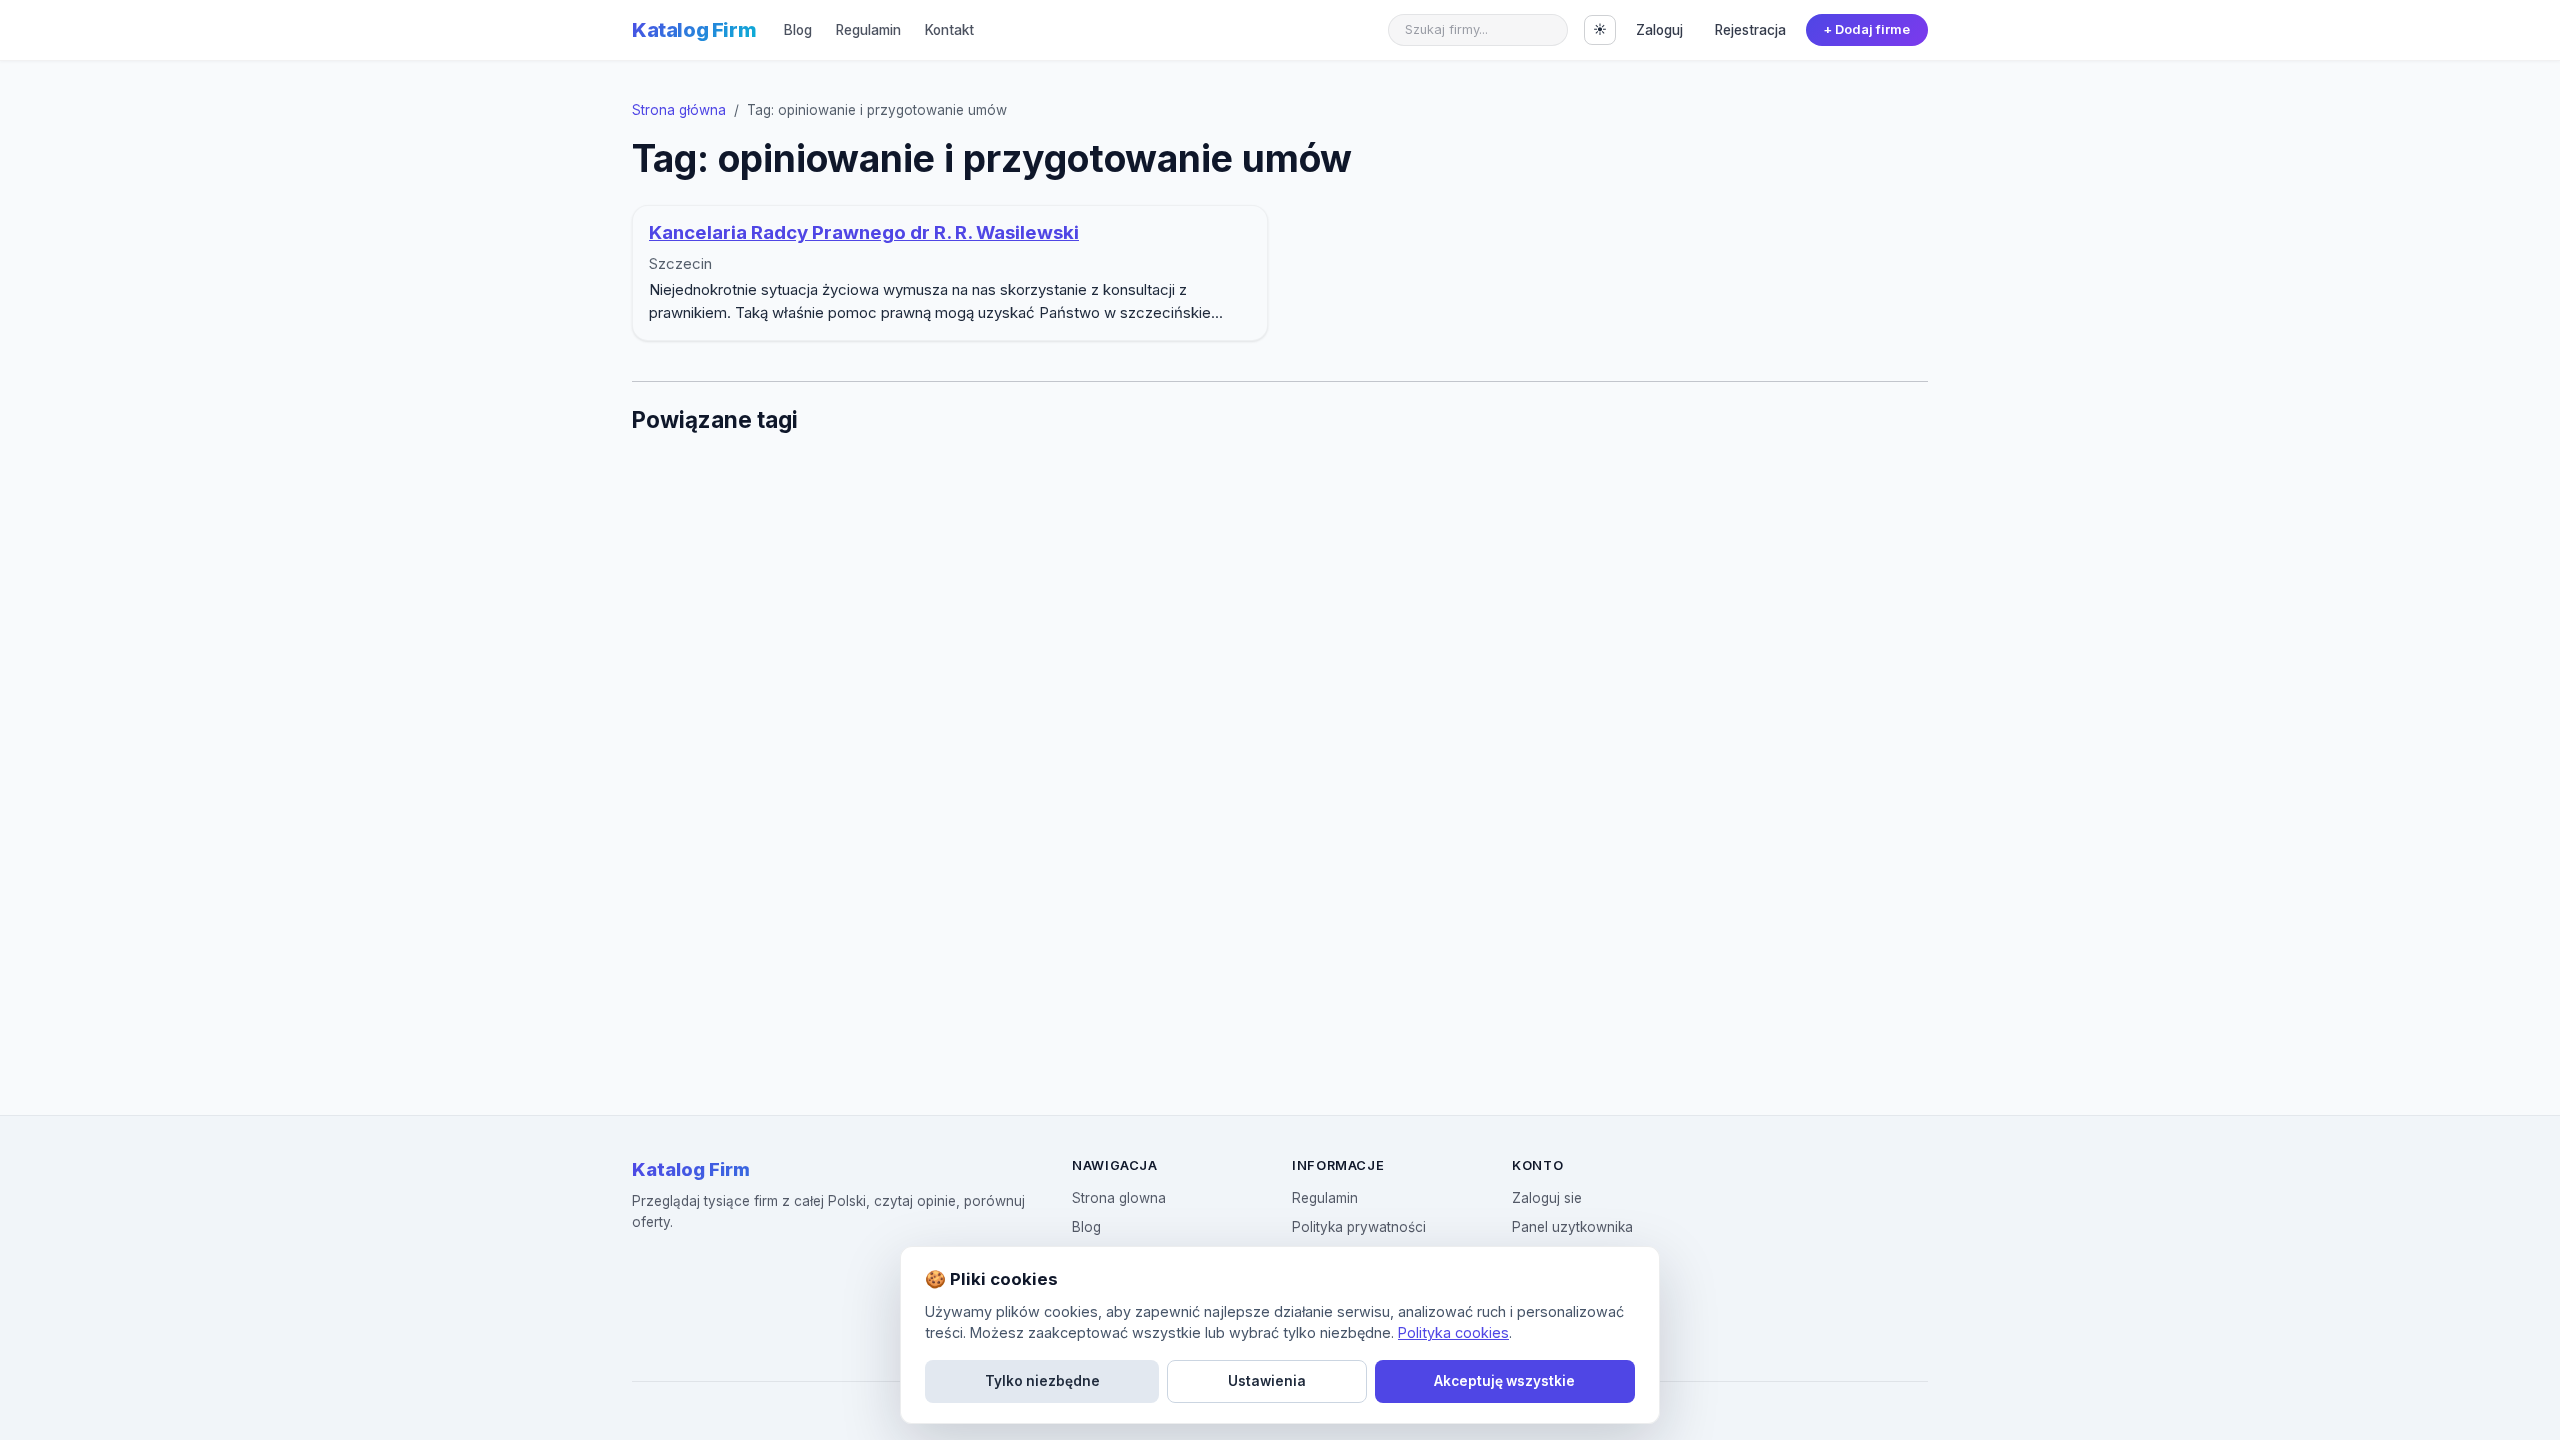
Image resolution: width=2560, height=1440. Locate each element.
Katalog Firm (694, 30)
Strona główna (679, 110)
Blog (798, 30)
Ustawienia (1267, 1381)
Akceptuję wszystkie (1504, 1381)
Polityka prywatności (1359, 1227)
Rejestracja (1750, 30)
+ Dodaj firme (1866, 29)
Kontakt (949, 30)
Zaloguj (1659, 30)
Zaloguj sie (1547, 1198)
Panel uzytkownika (1572, 1227)
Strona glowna (1119, 1198)
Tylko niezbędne (1042, 1381)
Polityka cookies (1453, 1332)
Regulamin (868, 30)
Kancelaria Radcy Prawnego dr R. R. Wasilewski (864, 232)
